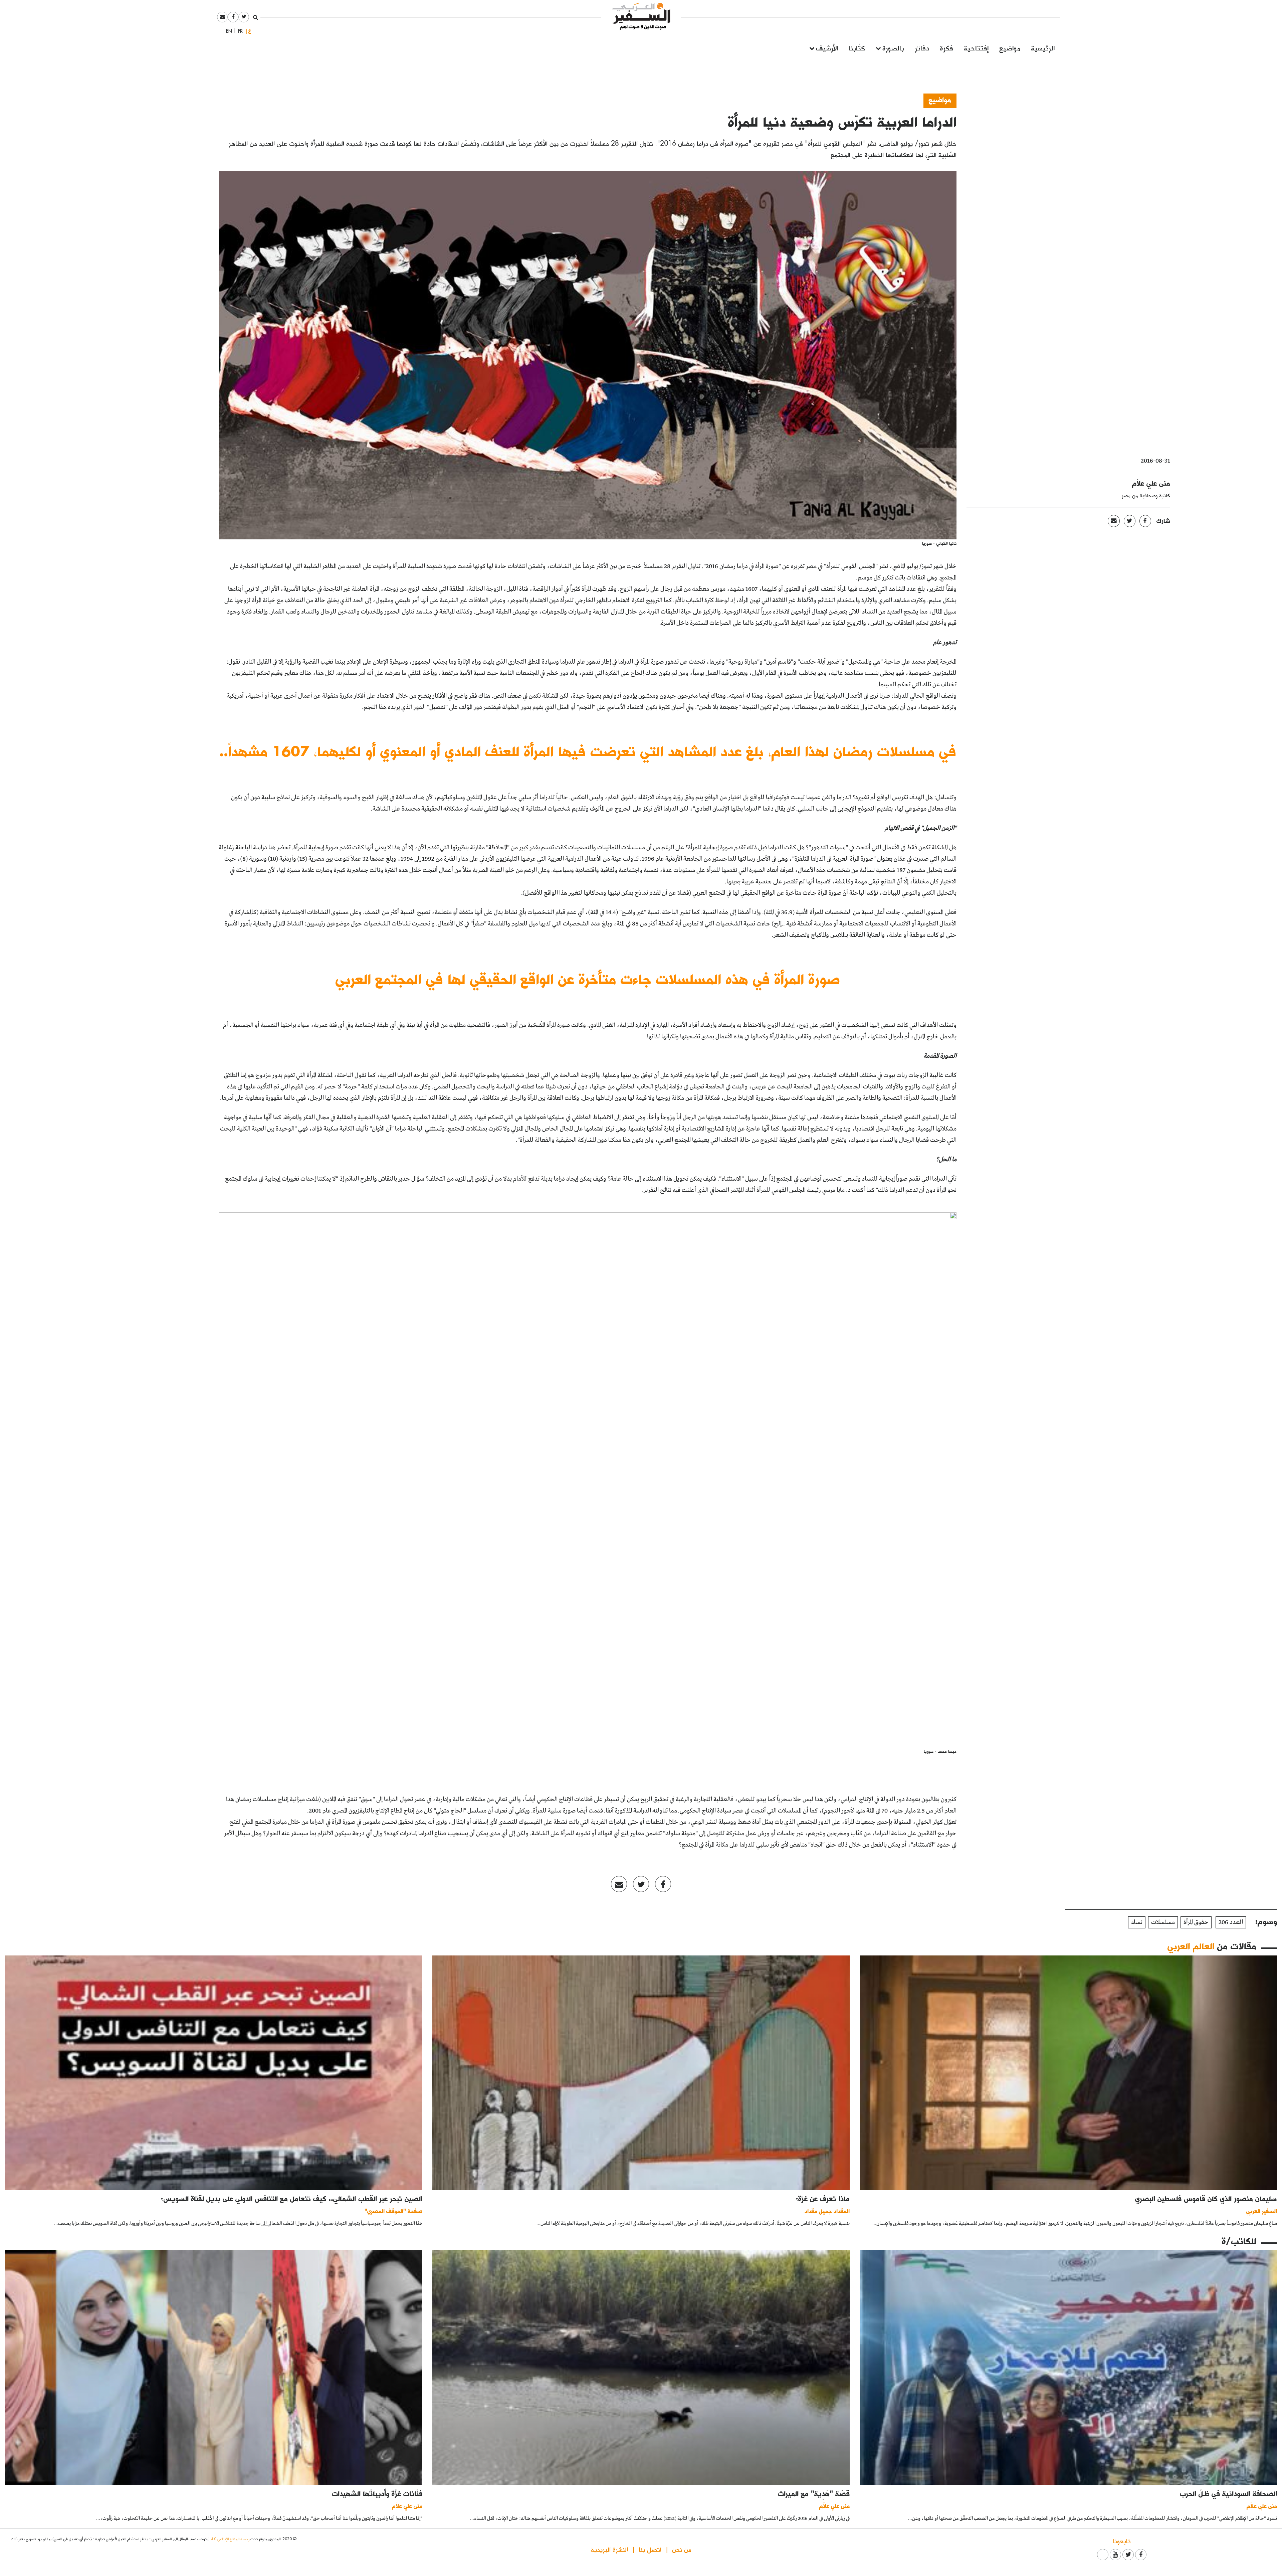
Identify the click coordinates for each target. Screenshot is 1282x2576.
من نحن (682, 2549)
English (227, 31)
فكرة (946, 48)
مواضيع (1010, 48)
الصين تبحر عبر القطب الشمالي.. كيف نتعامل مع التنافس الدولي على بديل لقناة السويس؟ (292, 2198)
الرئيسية (1043, 48)
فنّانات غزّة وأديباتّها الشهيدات (377, 2493)
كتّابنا (857, 48)
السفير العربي (1262, 2211)
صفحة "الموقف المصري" (393, 2211)
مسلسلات (1163, 1922)
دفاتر (922, 48)
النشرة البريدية (609, 2549)
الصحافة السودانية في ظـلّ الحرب (1228, 2493)
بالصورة (893, 48)
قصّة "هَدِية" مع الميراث (814, 2493)
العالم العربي (1191, 1946)
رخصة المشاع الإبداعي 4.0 (230, 2539)
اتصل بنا (650, 2549)
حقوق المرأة (1196, 1922)
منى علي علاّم (1151, 483)
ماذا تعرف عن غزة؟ (823, 2198)
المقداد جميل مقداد (827, 2211)
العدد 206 (1231, 1922)
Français (238, 31)
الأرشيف (827, 48)
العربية (250, 31)
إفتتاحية (976, 48)
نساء (1137, 1922)
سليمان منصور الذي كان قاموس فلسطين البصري (1206, 2198)
